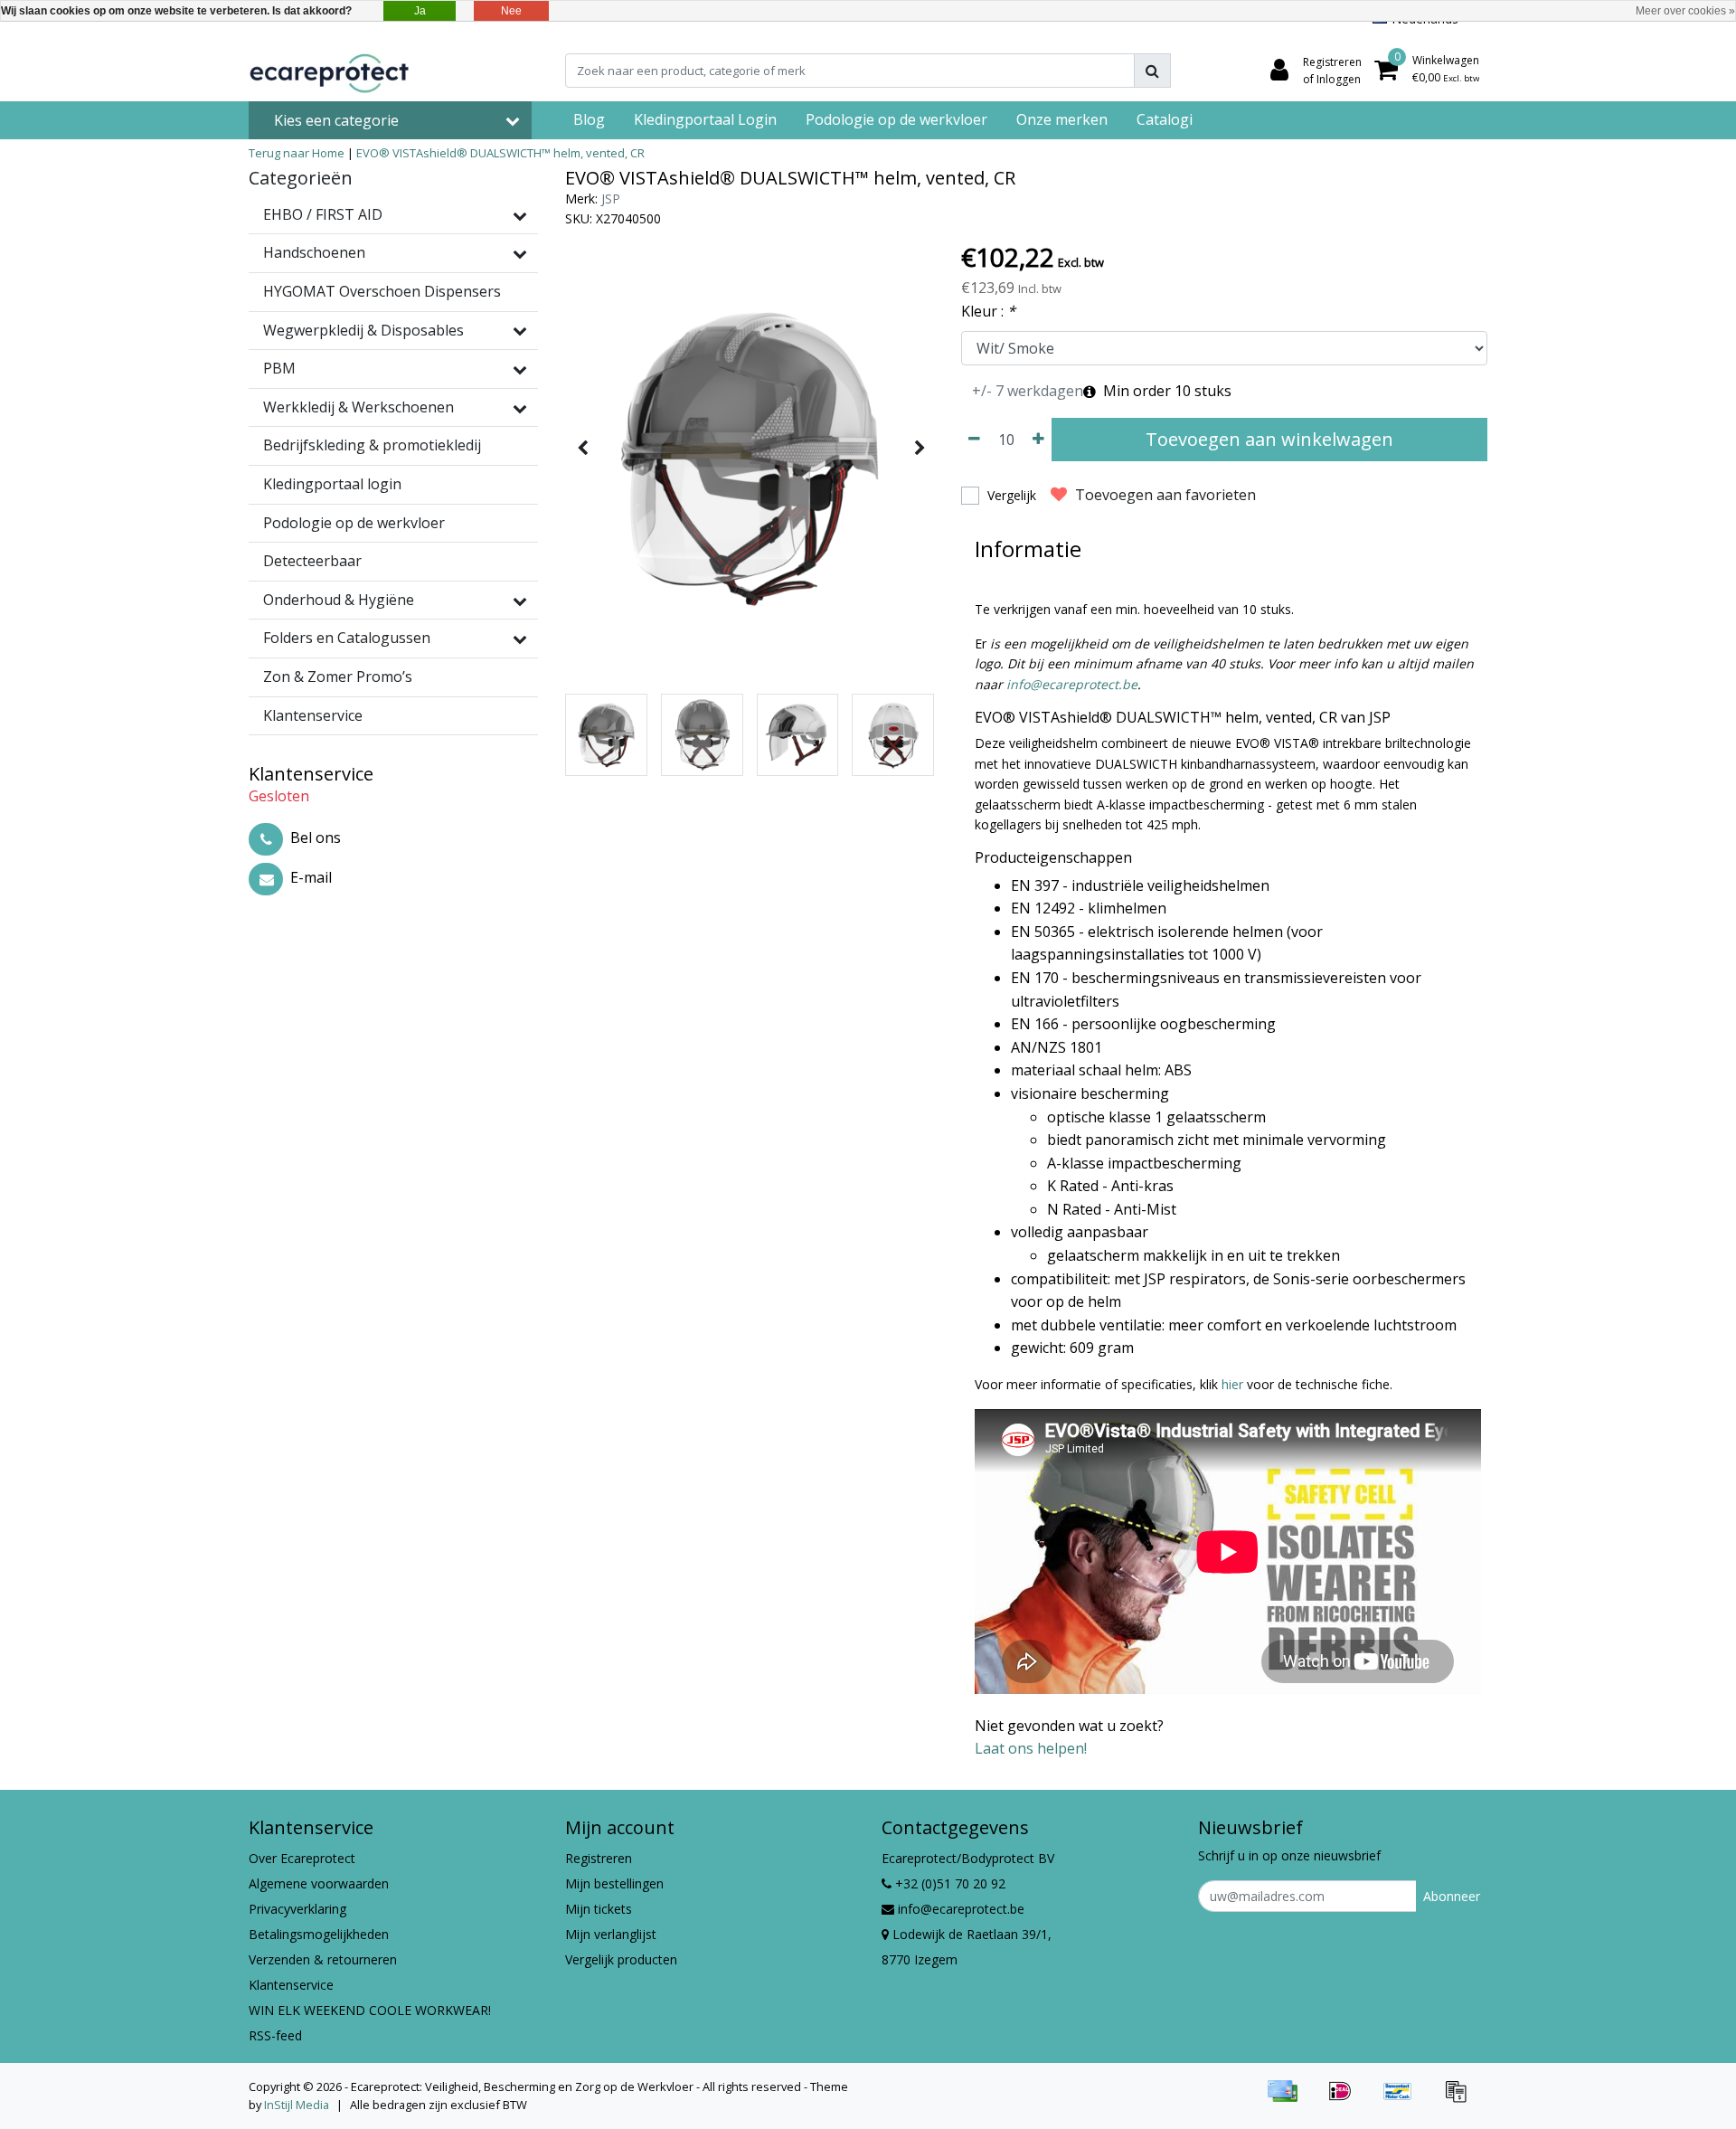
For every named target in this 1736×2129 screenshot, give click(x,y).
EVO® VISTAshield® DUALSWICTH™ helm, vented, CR (500, 153)
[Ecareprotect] (331, 71)
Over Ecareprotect (302, 1858)
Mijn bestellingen (614, 1883)
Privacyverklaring (297, 1909)
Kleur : (988, 311)
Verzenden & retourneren (323, 1959)
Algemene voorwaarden (319, 1883)
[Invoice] (1460, 2099)
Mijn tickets (599, 1909)
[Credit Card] (1288, 2099)
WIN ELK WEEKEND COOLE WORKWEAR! (370, 2010)
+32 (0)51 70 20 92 (948, 1883)
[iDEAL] (1346, 2099)
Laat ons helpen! (1031, 1748)
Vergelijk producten (621, 1959)
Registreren (599, 1858)
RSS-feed (275, 2035)
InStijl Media (297, 2105)
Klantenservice (291, 1985)
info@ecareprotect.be (1072, 684)
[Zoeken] (1152, 71)
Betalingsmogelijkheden (319, 1934)
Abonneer (1452, 1896)
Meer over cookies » (1685, 11)
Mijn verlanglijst (611, 1934)
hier (1232, 1384)
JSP (611, 199)
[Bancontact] (1404, 2099)
